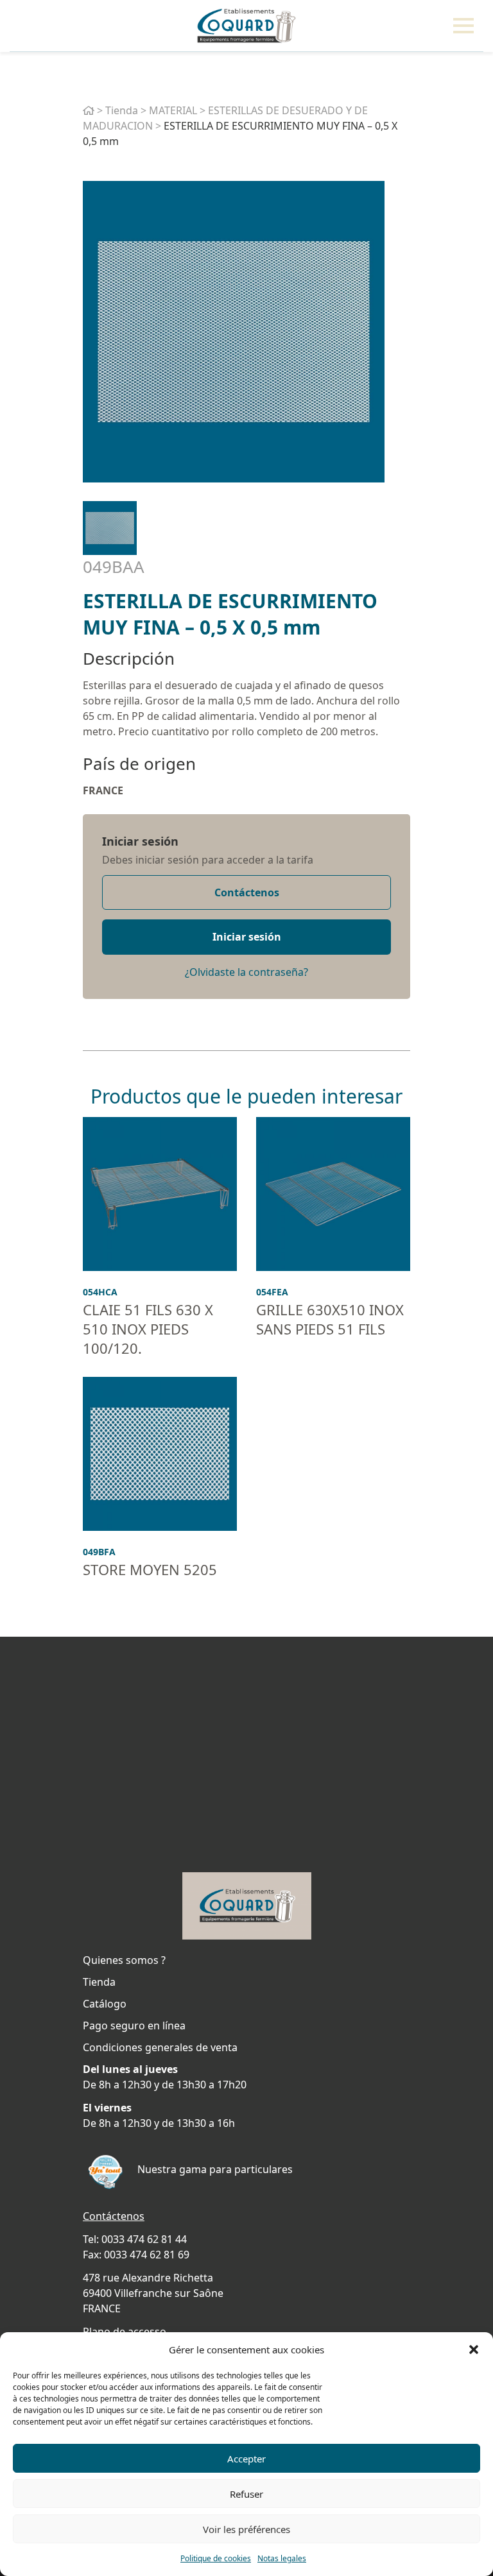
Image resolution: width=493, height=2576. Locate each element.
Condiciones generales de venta (160, 2047)
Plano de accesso (125, 2332)
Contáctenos (247, 892)
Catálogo (105, 2004)
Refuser (246, 2494)
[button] (474, 2350)
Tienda (122, 110)
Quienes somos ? (124, 1960)
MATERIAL (173, 110)
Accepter (246, 2459)
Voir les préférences (246, 2529)
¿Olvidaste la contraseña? (246, 972)
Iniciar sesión (140, 841)
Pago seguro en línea (134, 2026)
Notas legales (282, 2558)
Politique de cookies (216, 2558)
